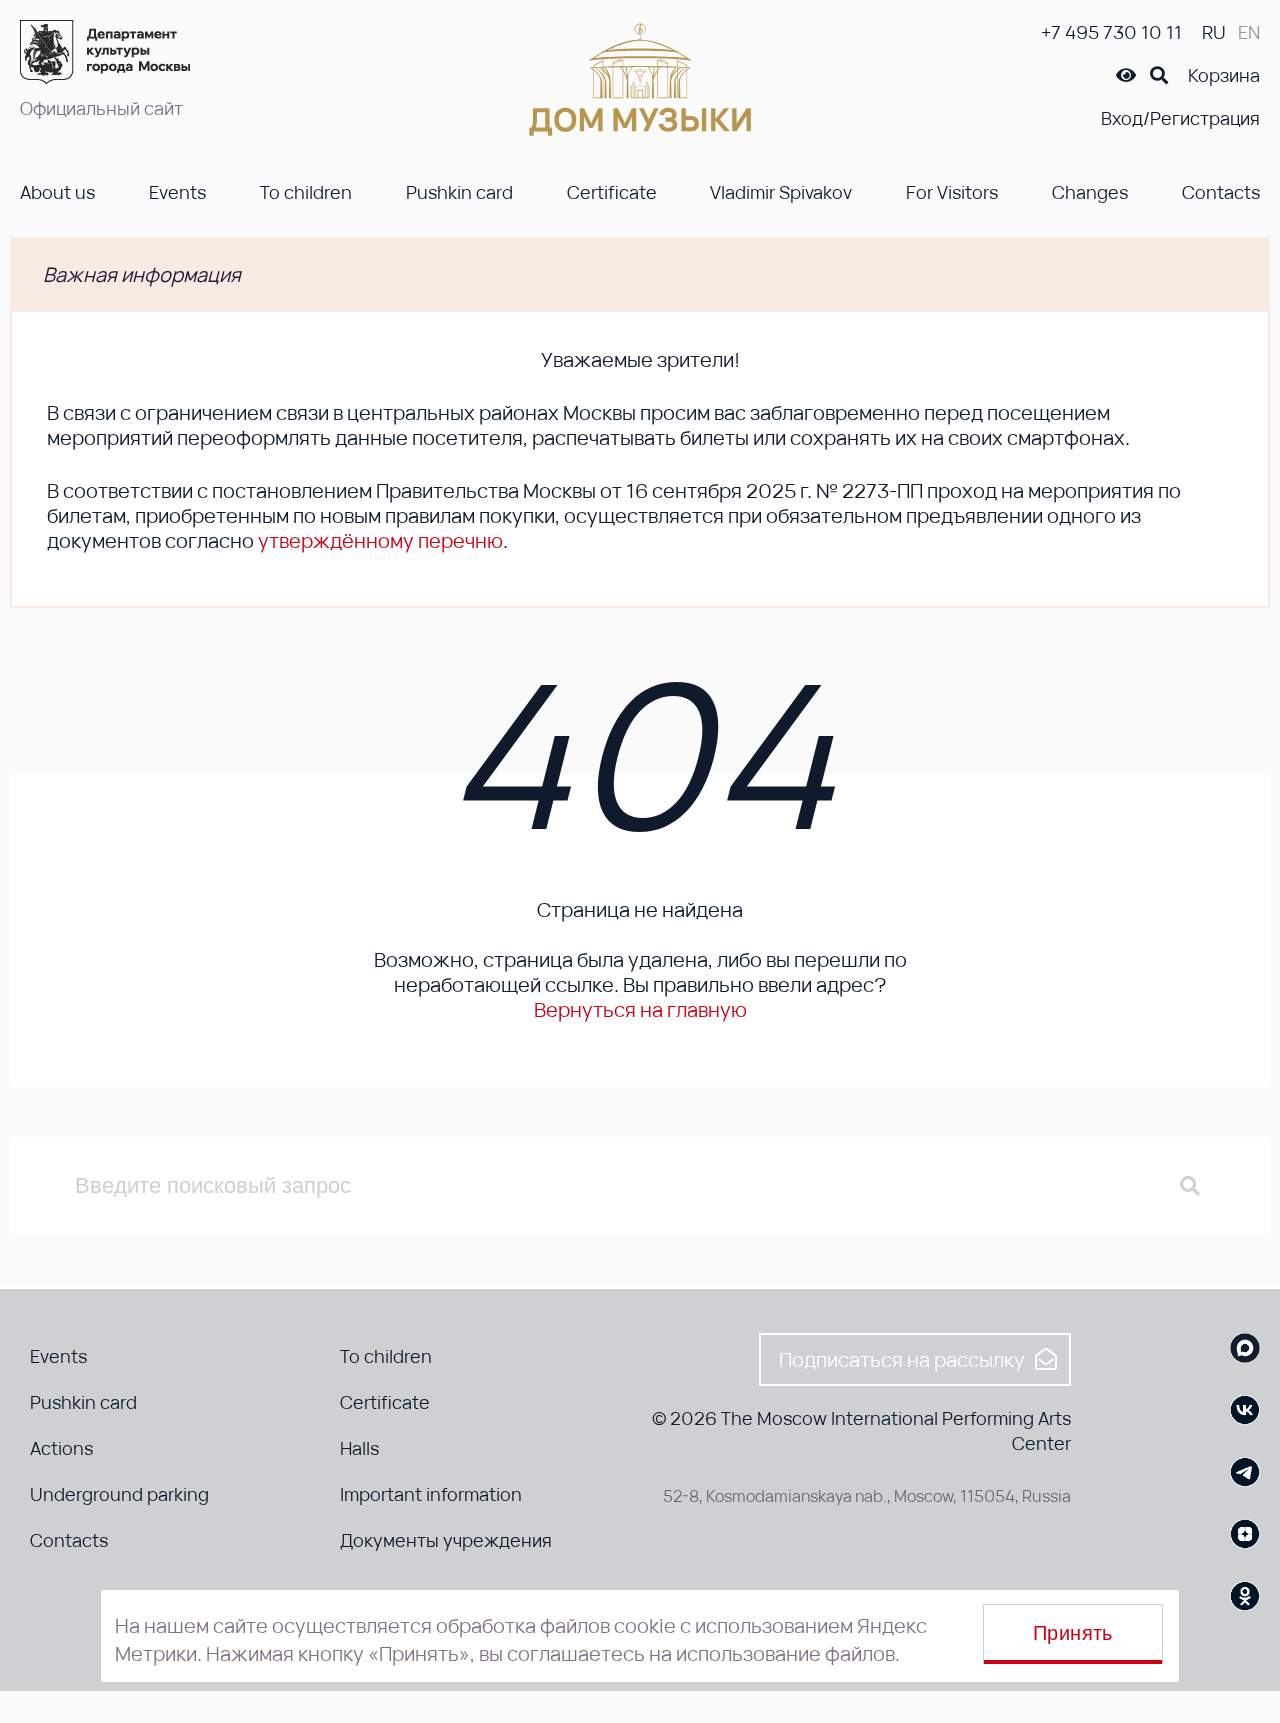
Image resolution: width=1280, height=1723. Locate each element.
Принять (1073, 1633)
